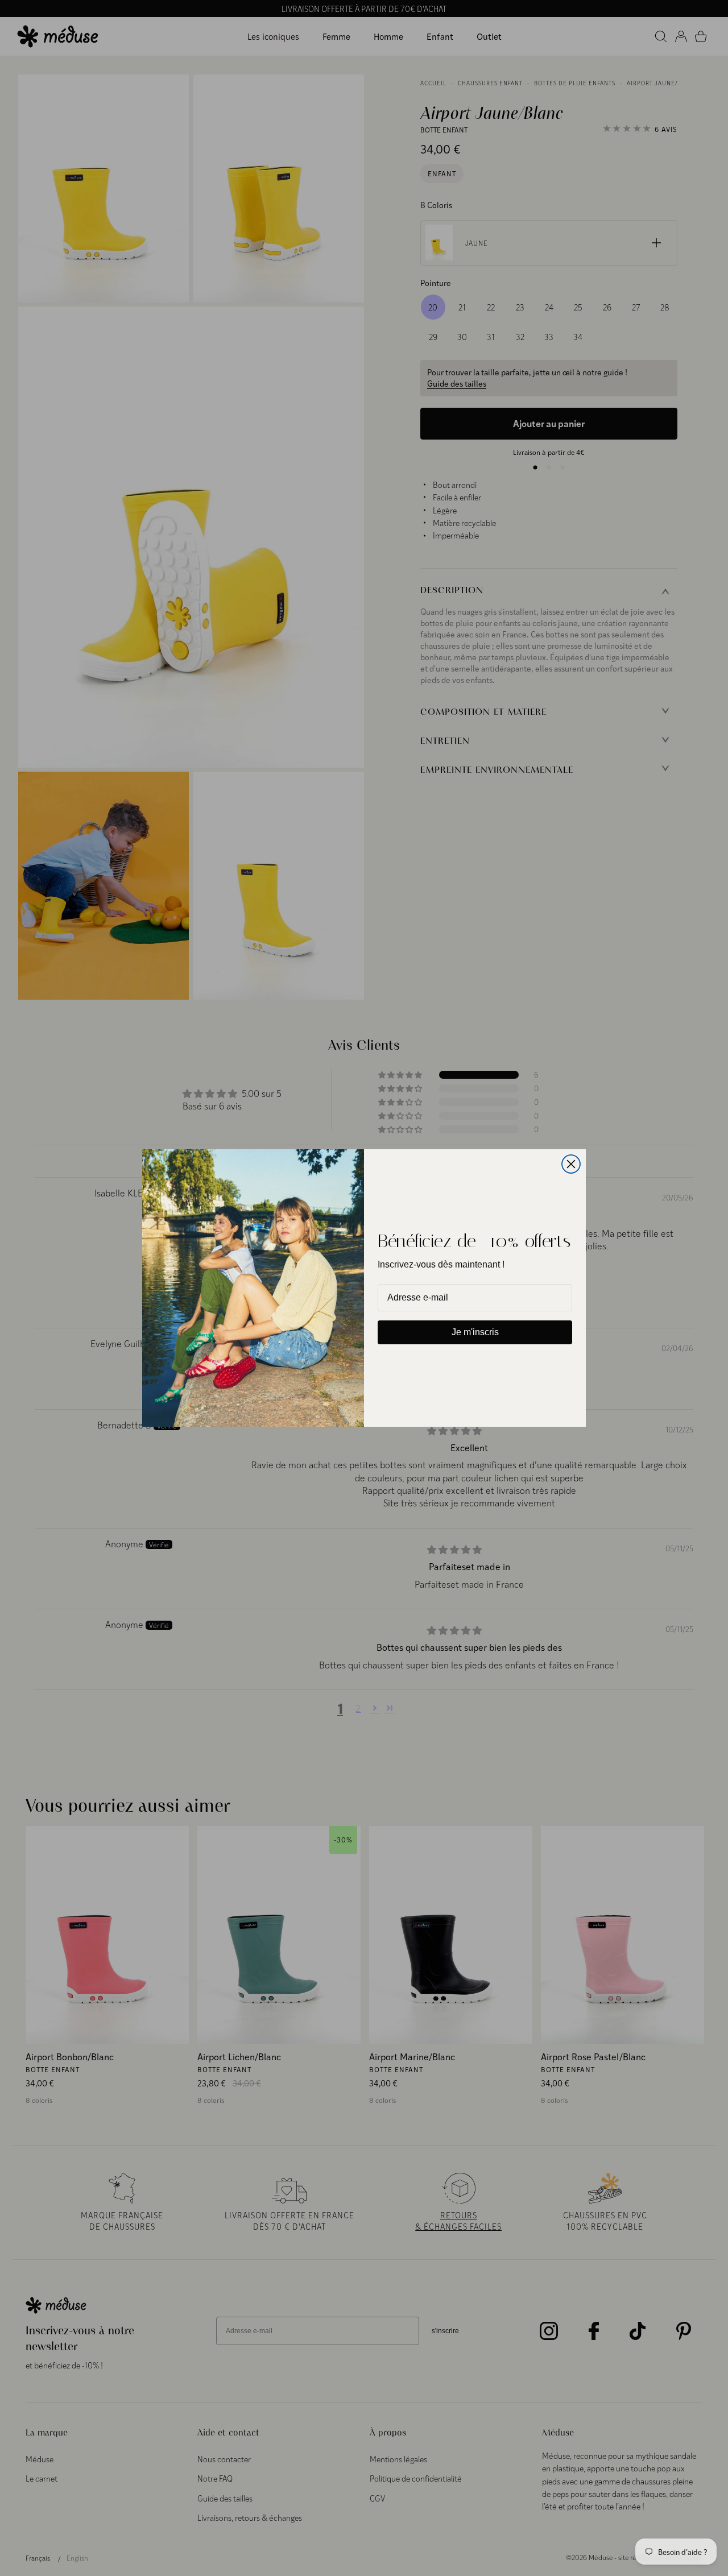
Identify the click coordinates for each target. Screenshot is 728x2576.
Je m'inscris (475, 1332)
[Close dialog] (571, 1164)
